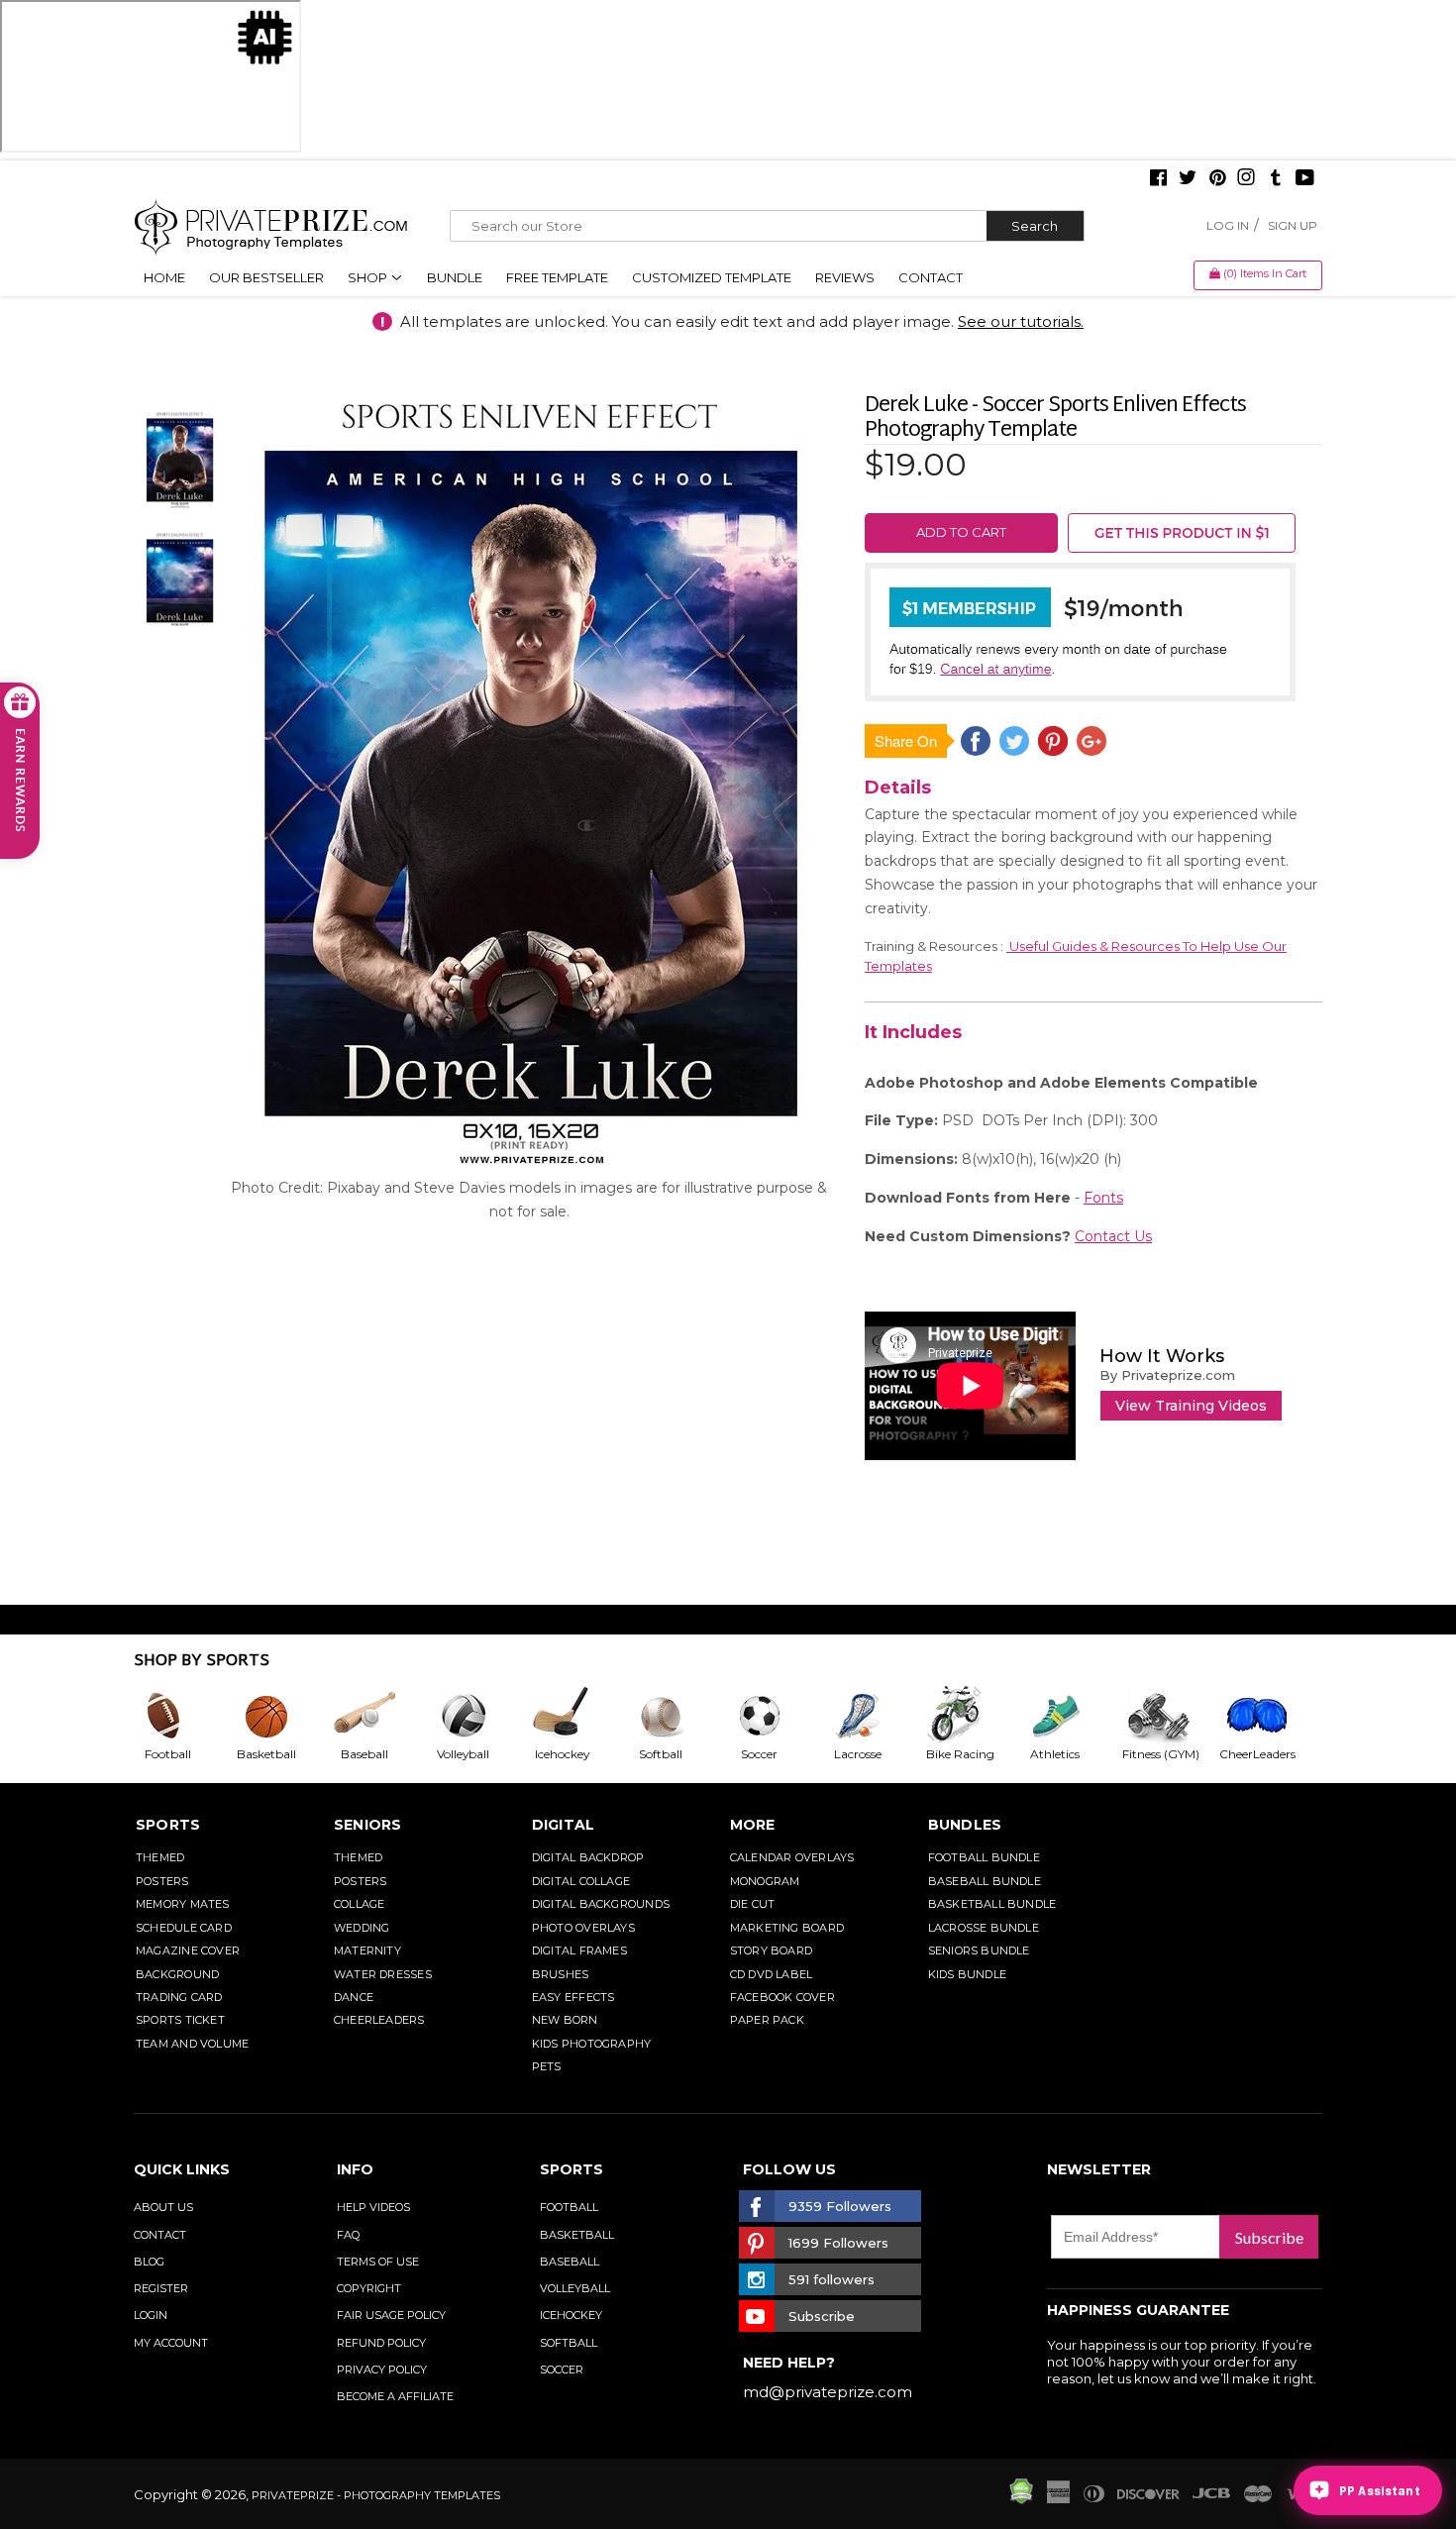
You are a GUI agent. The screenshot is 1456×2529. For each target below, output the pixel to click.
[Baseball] (380, 1716)
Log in (1228, 225)
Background (177, 1974)
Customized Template (712, 277)
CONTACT (160, 2235)
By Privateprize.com (1167, 1375)
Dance (354, 1997)
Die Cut (753, 1904)
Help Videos (373, 2207)
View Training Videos (1191, 1406)
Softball (569, 2343)
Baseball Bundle (985, 1881)
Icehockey (571, 2315)
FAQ (348, 2235)
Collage (360, 1904)
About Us (163, 2207)
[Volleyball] (479, 1716)
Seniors (368, 1825)
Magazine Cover (188, 1950)
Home (164, 277)
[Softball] (676, 1716)
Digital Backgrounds (601, 1904)
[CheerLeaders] (1269, 1716)
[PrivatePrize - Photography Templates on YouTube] (1305, 179)
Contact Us (1113, 1236)
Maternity (367, 1950)
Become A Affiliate (395, 2396)
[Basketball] (282, 1716)
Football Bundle (984, 1857)
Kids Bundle (967, 1974)
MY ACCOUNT (171, 2343)
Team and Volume (192, 2044)
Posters (162, 1881)
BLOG (149, 2262)
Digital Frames (579, 1950)
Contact (931, 277)
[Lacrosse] (874, 1716)
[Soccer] (776, 1716)
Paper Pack (767, 2020)
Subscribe (1269, 2237)
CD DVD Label (772, 1974)
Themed (160, 1857)
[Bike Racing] (973, 1716)
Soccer (562, 2370)
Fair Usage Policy (391, 2315)
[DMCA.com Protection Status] (1021, 2499)
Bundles (965, 1825)
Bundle (455, 277)
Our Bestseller (266, 277)
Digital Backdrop (588, 1857)
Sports (168, 1825)
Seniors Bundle (979, 1950)
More (753, 1825)
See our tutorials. (1021, 321)
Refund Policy (381, 2343)
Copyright (369, 2288)
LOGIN (151, 2315)
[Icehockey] (577, 1716)
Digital (564, 1825)
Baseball (570, 2262)
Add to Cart (961, 532)
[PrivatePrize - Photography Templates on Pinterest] (1217, 179)
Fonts (1103, 1198)
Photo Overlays (583, 1928)
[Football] (183, 1716)
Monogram (765, 1881)
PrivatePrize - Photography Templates (376, 2495)
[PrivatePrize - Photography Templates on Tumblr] (1276, 179)
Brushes (561, 1974)
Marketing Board (787, 1928)
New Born (565, 2020)
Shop (369, 277)
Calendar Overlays (792, 1857)
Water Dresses (383, 1974)
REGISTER (161, 2288)
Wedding (362, 1928)
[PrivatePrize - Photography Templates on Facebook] (1158, 179)
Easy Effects (573, 1997)
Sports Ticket (180, 2020)
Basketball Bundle (992, 1904)
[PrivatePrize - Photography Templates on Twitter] (1188, 179)
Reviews (845, 277)
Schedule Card (184, 1928)
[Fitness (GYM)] (1170, 1716)
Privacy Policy (382, 2370)
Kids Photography (592, 2044)
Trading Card (179, 1997)
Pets (547, 2066)
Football (569, 2207)
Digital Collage (581, 1881)
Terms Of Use (378, 2262)
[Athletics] (1071, 1716)
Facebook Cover (782, 1997)
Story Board (771, 1950)
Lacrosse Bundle (984, 1928)
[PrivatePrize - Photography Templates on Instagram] (1246, 179)
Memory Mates (183, 1904)
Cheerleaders (379, 2020)
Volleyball (575, 2288)
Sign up (1293, 225)
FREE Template (557, 277)
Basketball (577, 2235)
